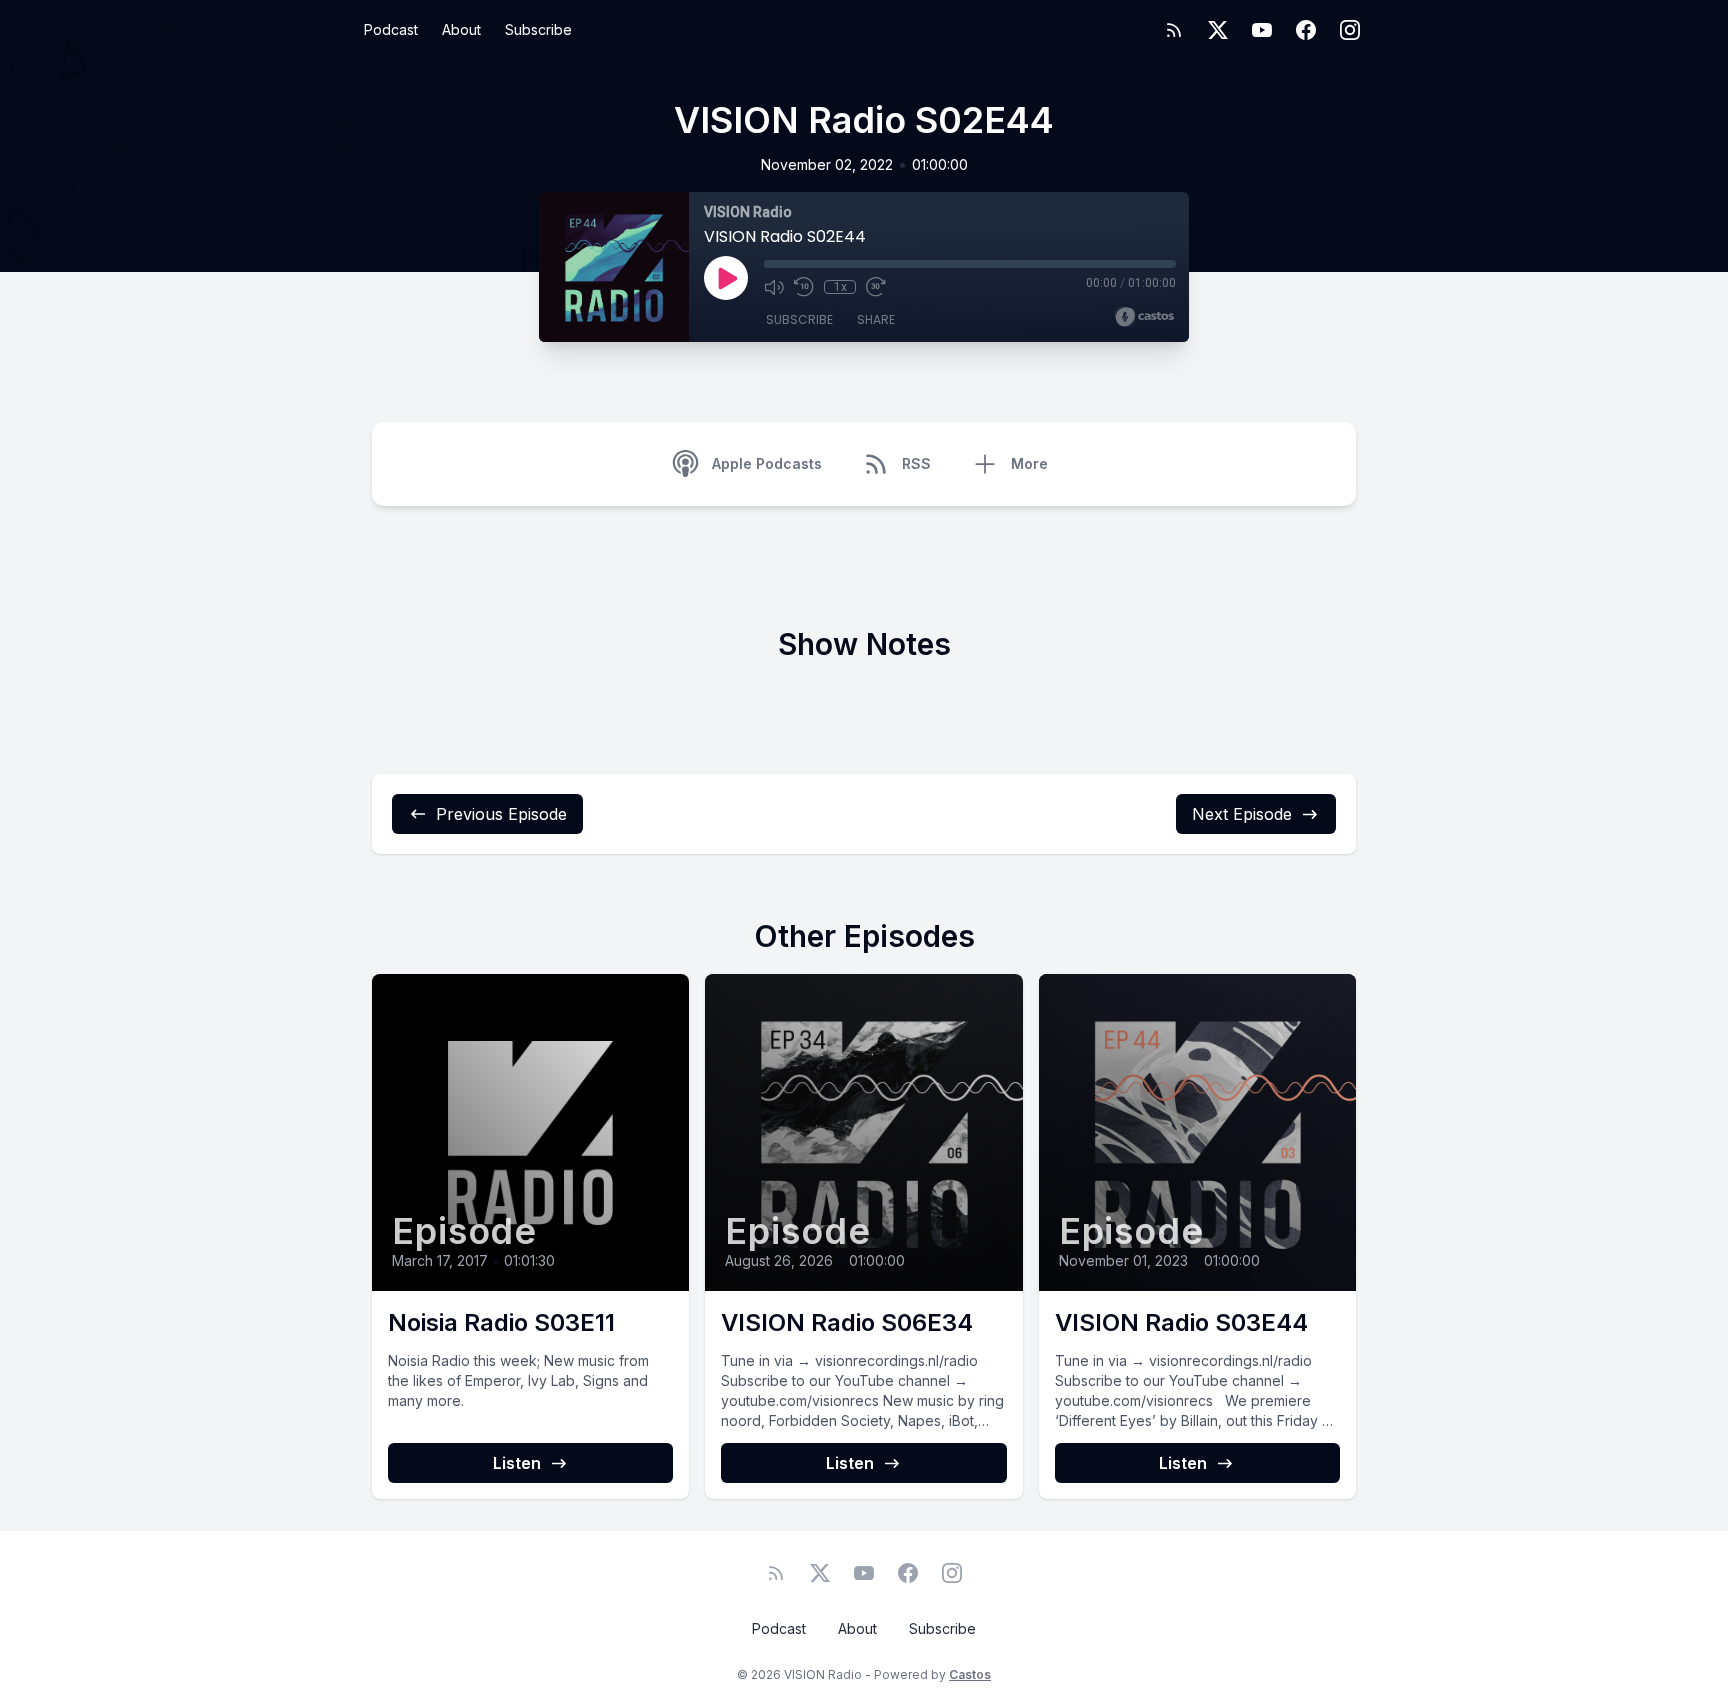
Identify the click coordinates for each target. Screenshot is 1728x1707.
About (461, 29)
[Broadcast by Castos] (1144, 317)
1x (840, 287)
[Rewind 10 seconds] (804, 287)
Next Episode (1242, 814)
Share (876, 319)
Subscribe (538, 29)
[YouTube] (1262, 30)
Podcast (391, 29)
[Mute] (774, 287)
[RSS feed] (1174, 30)
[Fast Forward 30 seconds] (876, 287)
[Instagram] (1350, 30)
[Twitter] (1218, 30)
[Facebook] (1306, 30)
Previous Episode (501, 814)
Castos (970, 1674)
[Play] (726, 278)
